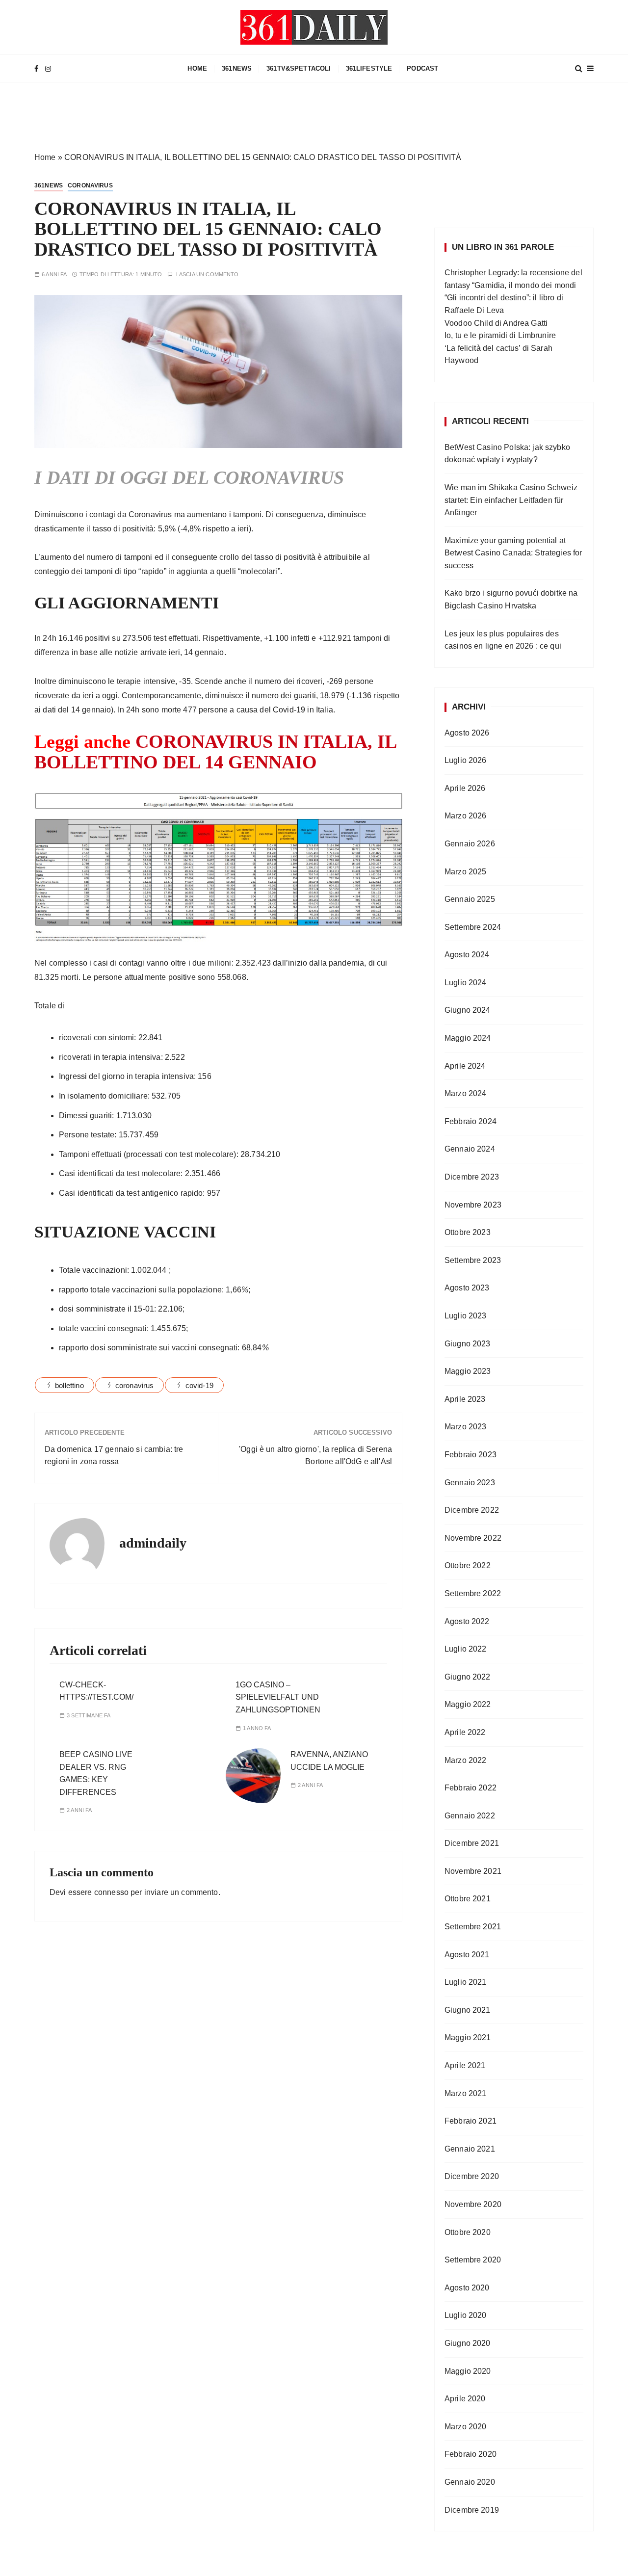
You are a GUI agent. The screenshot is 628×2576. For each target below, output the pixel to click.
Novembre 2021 (473, 1871)
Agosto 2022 (467, 1621)
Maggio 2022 (468, 1704)
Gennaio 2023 (470, 1483)
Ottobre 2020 (468, 2232)
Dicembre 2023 (472, 1177)
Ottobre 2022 (468, 1565)
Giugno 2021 (468, 2010)
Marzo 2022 (466, 1760)
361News (237, 68)
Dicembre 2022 (472, 1510)
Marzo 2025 (466, 872)
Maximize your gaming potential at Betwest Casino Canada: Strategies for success (513, 553)
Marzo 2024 (466, 1093)
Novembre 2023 (473, 1205)
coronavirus (135, 1385)
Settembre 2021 (473, 1927)
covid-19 (199, 1385)
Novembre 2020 (473, 2204)
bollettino (69, 1385)
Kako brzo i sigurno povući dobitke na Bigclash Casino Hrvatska (511, 599)
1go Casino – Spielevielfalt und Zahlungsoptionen (278, 1697)
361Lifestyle (369, 68)
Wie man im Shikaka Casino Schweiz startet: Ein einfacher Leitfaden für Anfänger (511, 500)
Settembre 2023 (473, 1260)
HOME (197, 68)
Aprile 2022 (465, 1732)
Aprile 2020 (465, 2399)
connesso (111, 1892)
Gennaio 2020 (470, 2482)
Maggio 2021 (468, 2037)
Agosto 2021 (467, 1955)
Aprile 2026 (465, 788)
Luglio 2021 (466, 1982)
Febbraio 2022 (471, 1788)
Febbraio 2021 (471, 2121)
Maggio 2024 (468, 1038)
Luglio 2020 (466, 2315)
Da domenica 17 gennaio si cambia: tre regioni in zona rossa (114, 1456)
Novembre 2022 (473, 1538)
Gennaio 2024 (470, 1149)
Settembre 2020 (473, 2260)
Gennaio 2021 (470, 2149)
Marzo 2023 (466, 1427)
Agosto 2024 (467, 955)
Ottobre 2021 (468, 1899)
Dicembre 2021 (472, 1843)
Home (45, 157)
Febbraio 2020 (471, 2454)
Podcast (422, 68)
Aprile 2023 (465, 1399)
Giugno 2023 (468, 1344)
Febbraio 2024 (471, 1121)
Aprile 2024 (465, 1066)
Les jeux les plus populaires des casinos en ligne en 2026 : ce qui (503, 640)
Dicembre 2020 (472, 2176)
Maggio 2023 (468, 1371)
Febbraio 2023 (471, 1455)
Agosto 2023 (467, 1288)
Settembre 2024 (473, 927)
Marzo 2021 (466, 2093)
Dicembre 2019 (472, 2510)
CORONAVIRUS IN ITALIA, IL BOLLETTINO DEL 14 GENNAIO (215, 752)
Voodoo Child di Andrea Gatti (496, 323)
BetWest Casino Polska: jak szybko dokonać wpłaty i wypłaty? (507, 454)
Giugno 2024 (468, 1010)
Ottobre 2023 (468, 1232)
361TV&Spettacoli (299, 68)
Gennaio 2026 (470, 844)
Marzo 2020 (466, 2427)
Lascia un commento (208, 275)
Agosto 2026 (467, 733)
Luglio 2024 (466, 983)
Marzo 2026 (466, 816)
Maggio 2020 (468, 2371)
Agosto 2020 (467, 2288)
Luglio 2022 (466, 1649)
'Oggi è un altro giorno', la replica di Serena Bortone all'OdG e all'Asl (315, 1456)
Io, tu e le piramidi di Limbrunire (500, 335)
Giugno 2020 (468, 2343)
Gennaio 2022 (470, 1816)
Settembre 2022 (473, 1593)
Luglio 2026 (466, 760)
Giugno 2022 (468, 1677)
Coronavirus (90, 185)
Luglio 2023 (466, 1316)
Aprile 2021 (465, 2065)
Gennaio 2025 (470, 899)
